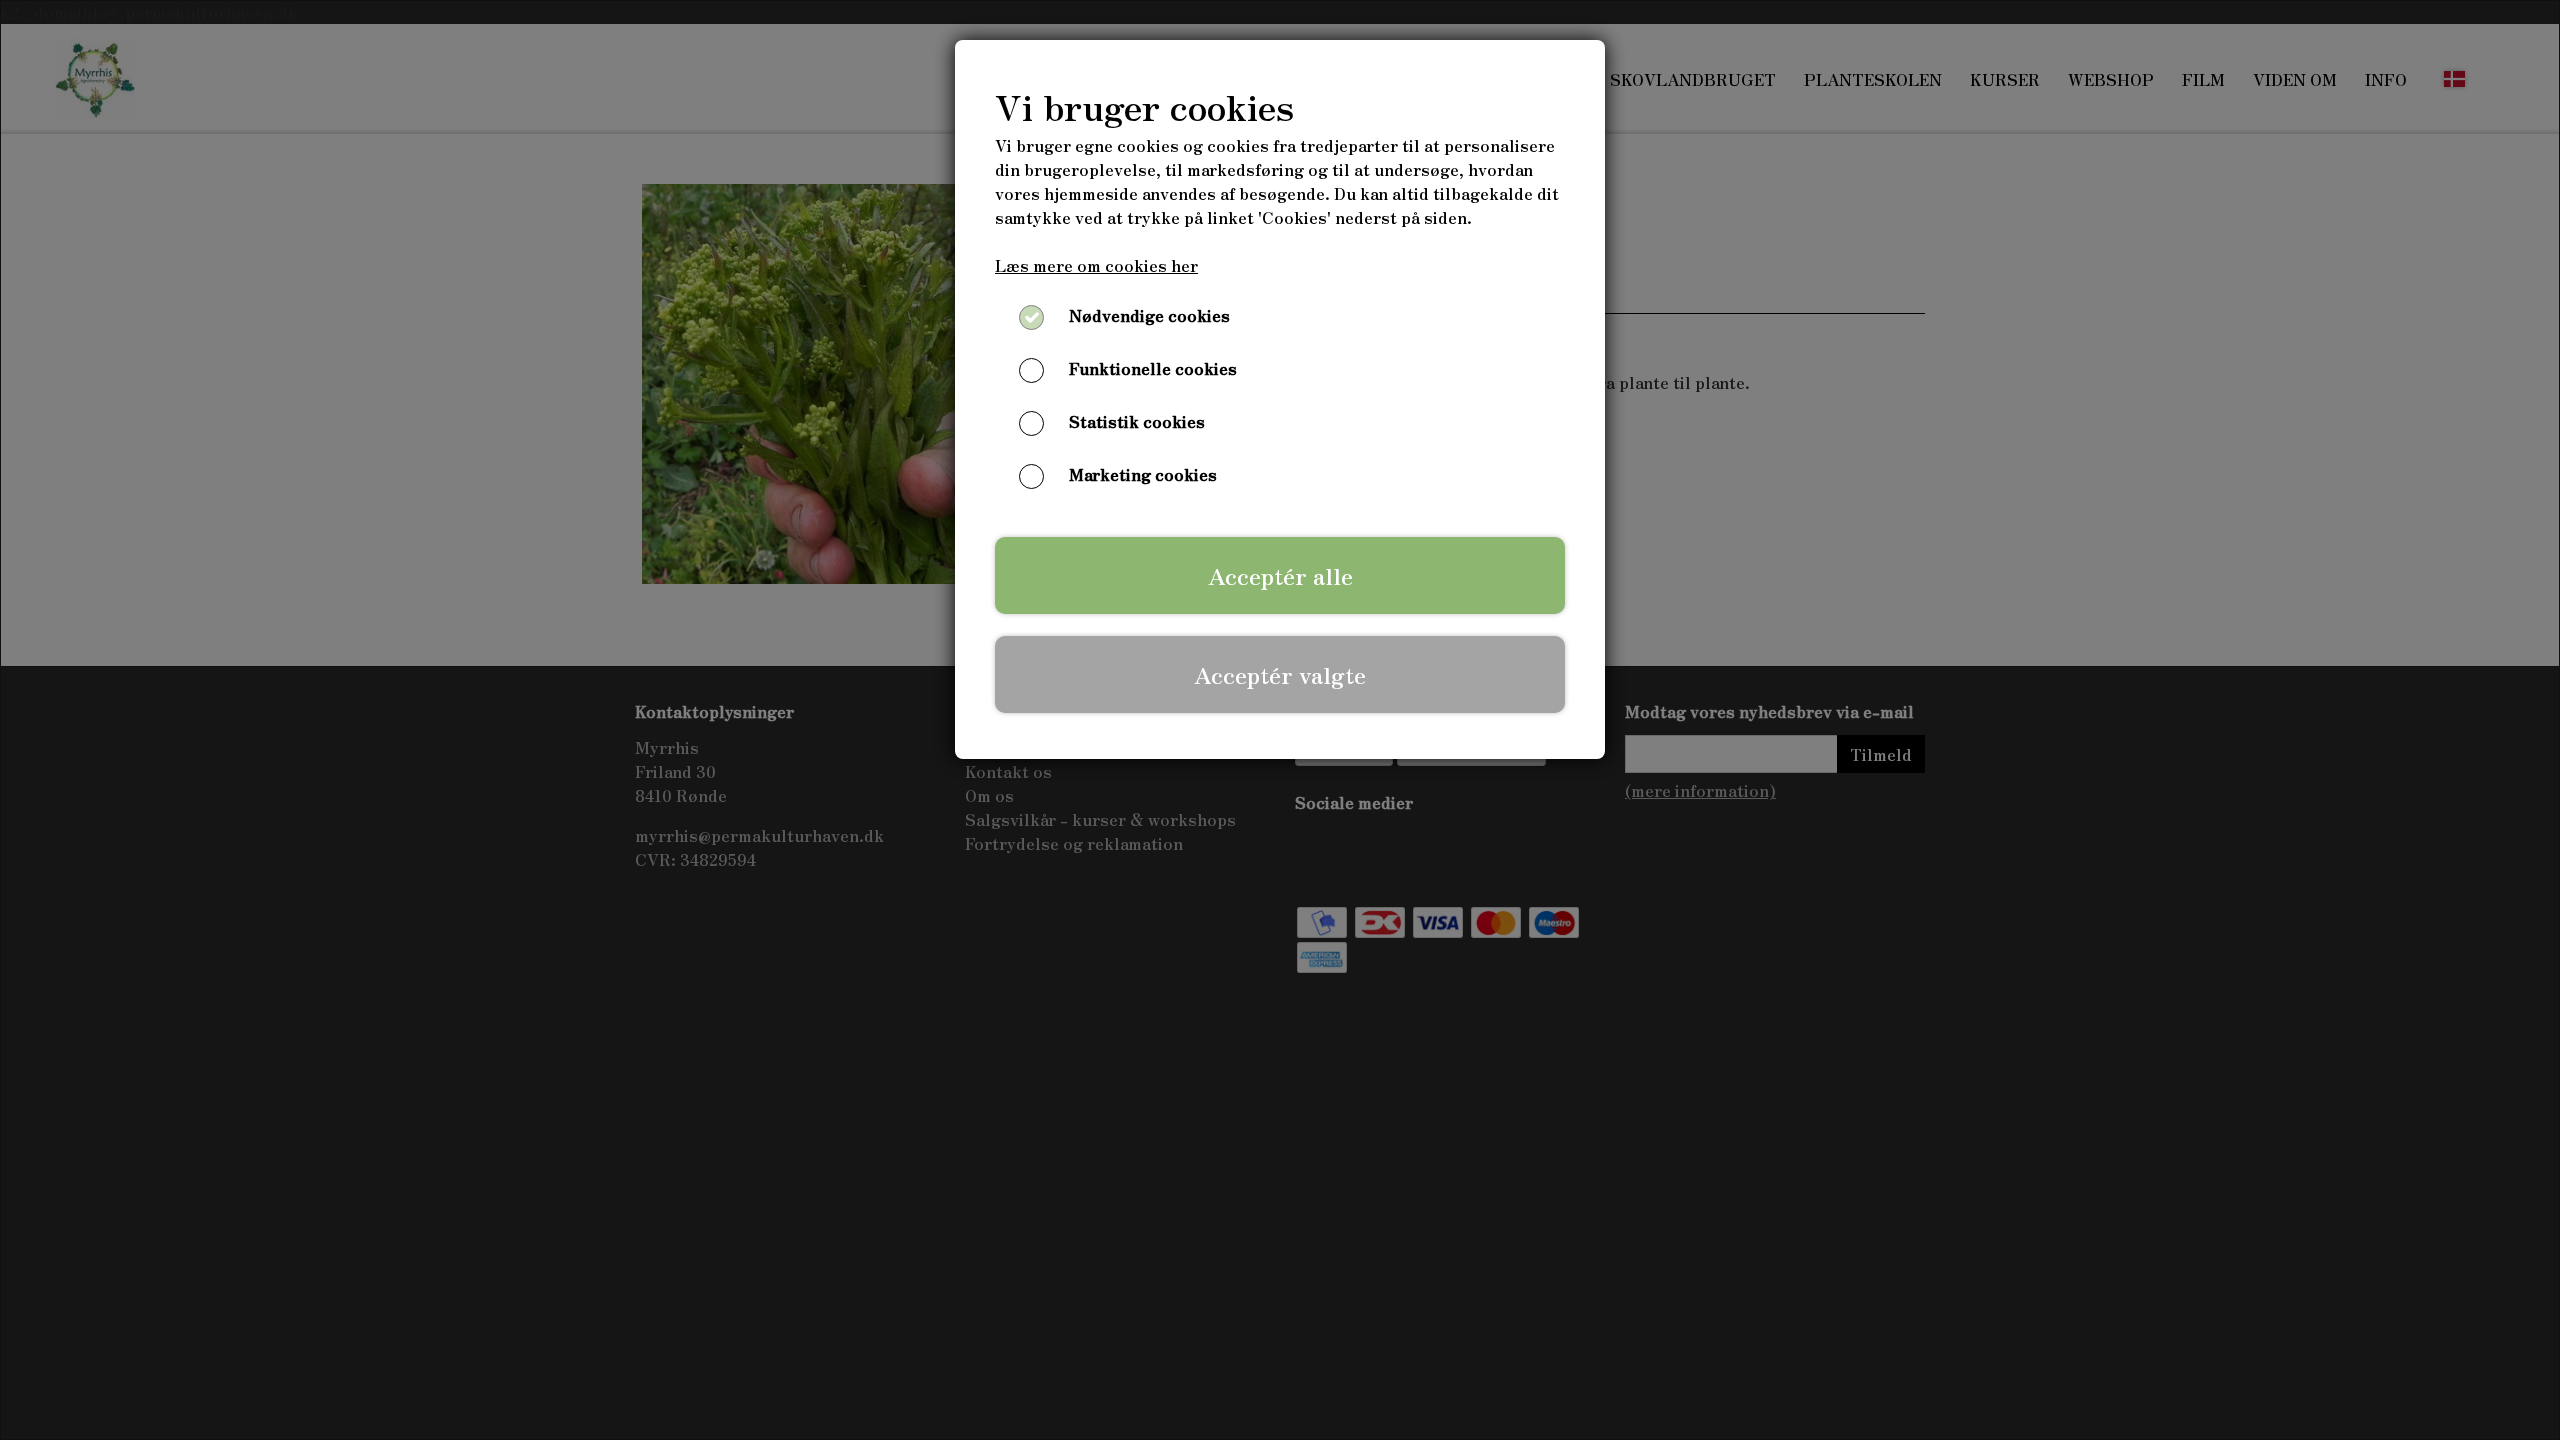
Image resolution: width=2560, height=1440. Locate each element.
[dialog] (1280, 720)
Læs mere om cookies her (1096, 265)
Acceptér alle (1280, 575)
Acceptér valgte (1280, 674)
